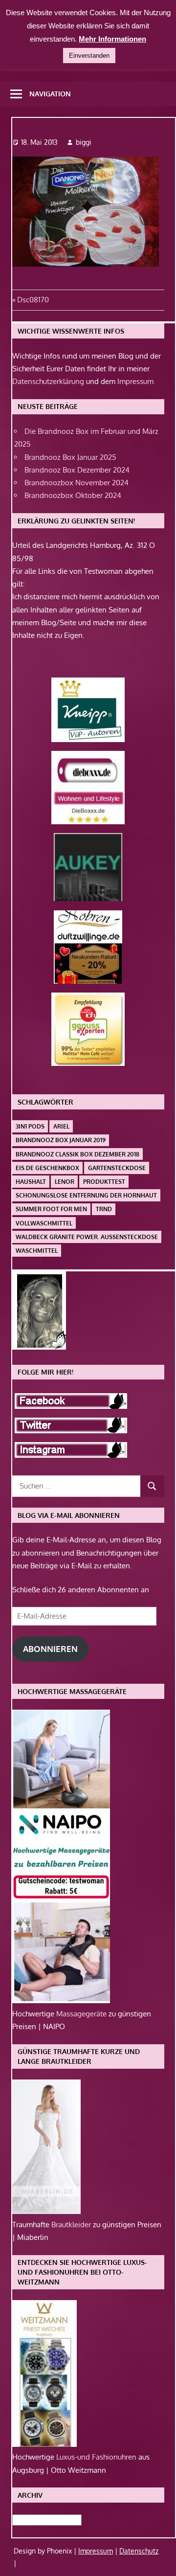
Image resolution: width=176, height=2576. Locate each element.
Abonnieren (50, 1649)
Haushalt (31, 1182)
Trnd (104, 1209)
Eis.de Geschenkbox (47, 1168)
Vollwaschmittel (44, 1223)
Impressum (135, 381)
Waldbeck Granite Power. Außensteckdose (87, 1237)
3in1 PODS (30, 1126)
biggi (84, 142)
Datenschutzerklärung (48, 381)
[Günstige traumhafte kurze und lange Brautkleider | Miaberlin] (46, 2211)
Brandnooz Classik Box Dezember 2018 (77, 1154)
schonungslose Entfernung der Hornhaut (86, 1195)
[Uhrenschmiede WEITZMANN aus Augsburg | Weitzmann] (44, 2444)
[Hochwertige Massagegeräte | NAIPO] (61, 2000)
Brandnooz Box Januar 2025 (70, 457)
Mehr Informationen (112, 39)
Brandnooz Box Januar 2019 (61, 1140)
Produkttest (104, 1182)
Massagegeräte (82, 2014)
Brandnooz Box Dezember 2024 (77, 470)
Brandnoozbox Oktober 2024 (73, 495)
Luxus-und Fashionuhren (97, 2457)
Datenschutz (139, 2551)
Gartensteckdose (117, 1168)
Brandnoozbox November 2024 (77, 483)
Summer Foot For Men (51, 1209)
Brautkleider (72, 2225)
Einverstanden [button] (89, 56)
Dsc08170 (33, 300)
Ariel (61, 1126)
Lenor (65, 1182)
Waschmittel (37, 1251)
